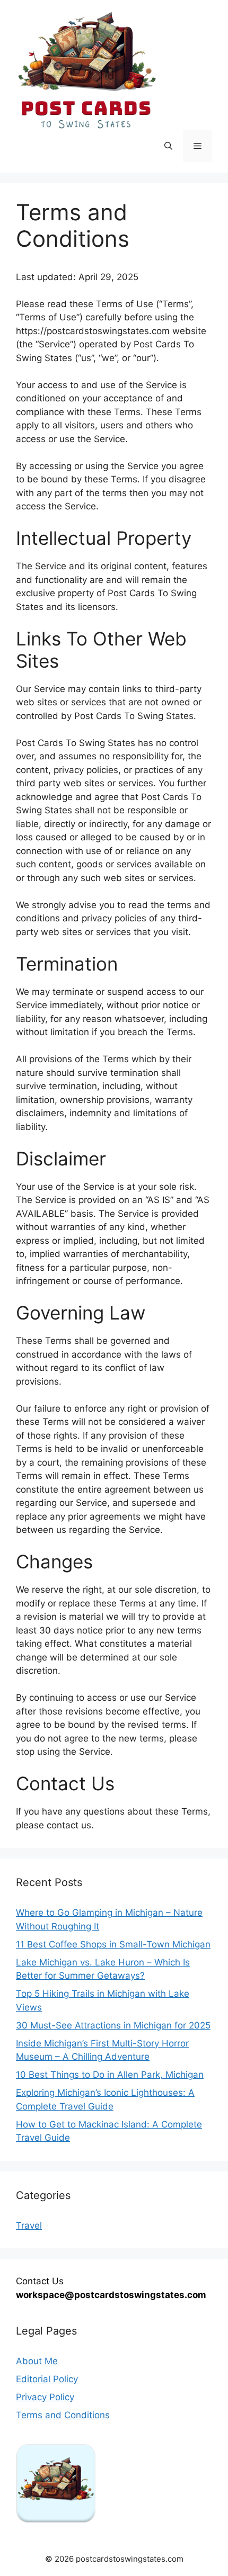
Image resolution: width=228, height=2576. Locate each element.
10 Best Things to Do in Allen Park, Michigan (110, 2075)
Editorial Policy (47, 2379)
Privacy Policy (45, 2397)
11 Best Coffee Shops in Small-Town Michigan (113, 1944)
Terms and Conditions (63, 2415)
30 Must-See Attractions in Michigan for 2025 (113, 2025)
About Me (37, 2361)
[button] (168, 146)
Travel (29, 2225)
